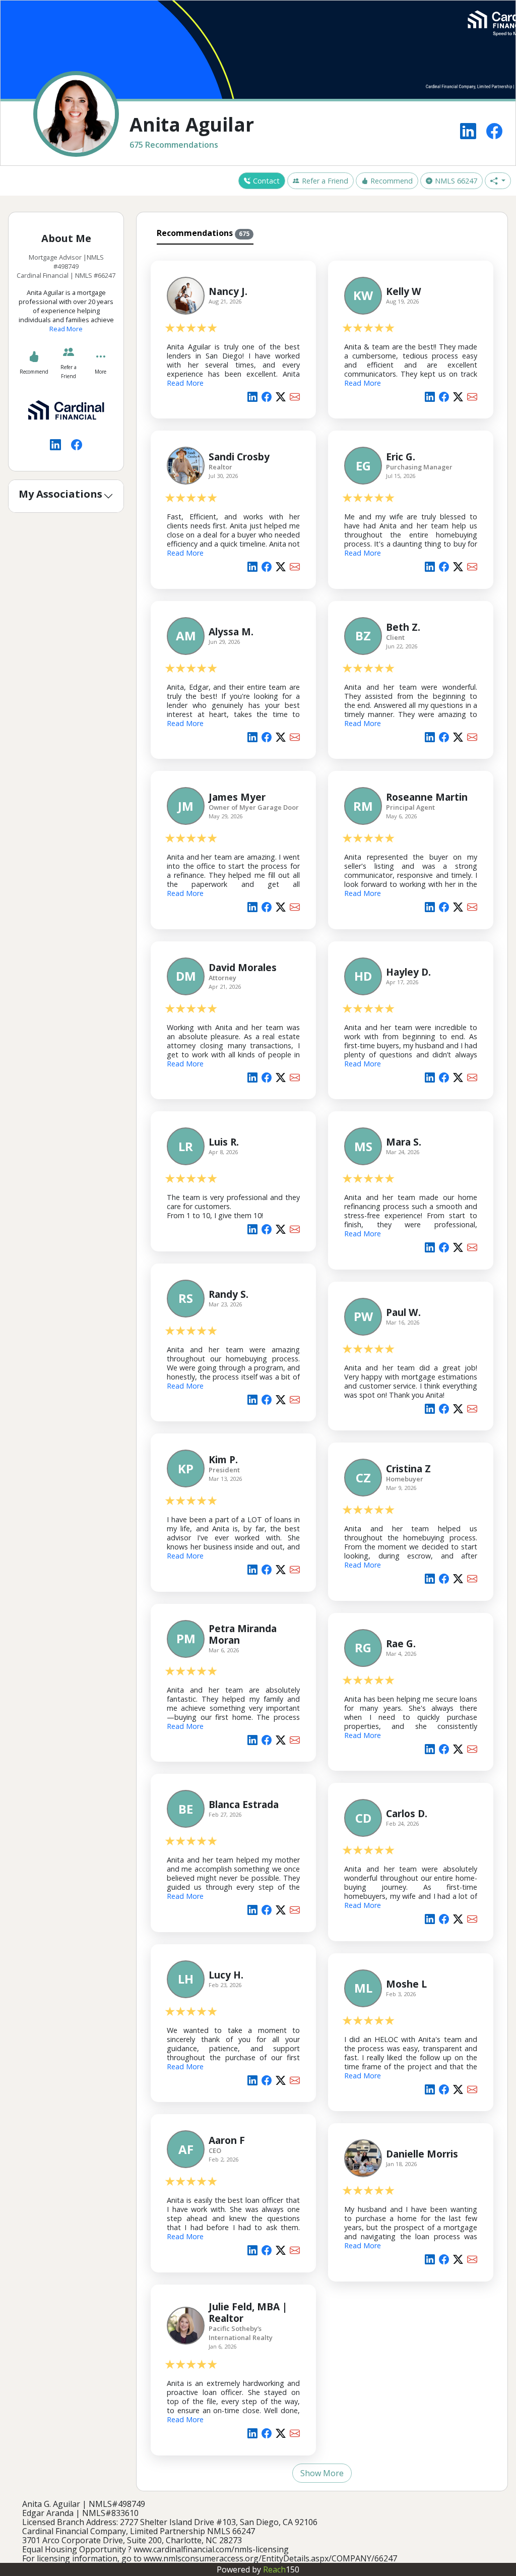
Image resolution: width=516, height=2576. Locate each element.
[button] (498, 181)
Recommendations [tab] (203, 233)
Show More (322, 2473)
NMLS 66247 (456, 181)
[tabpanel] (322, 1366)
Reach (281, 2569)
